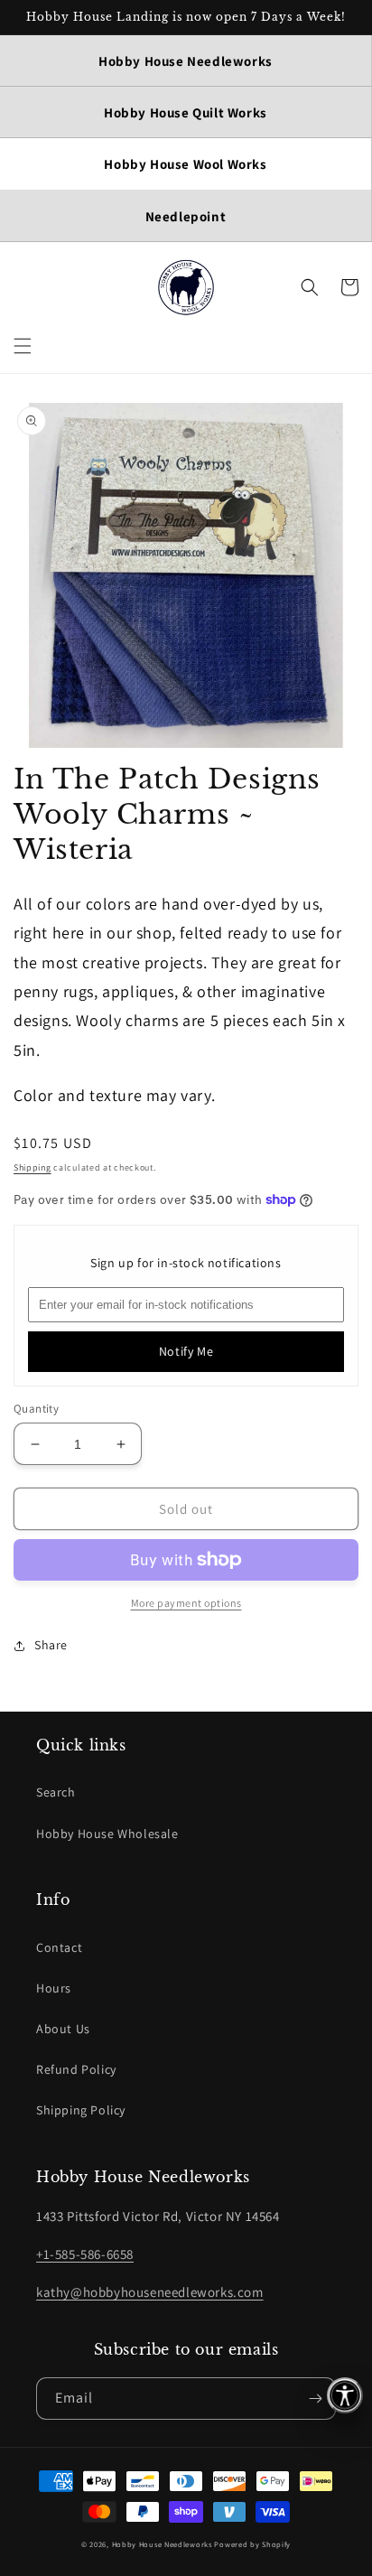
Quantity (36, 1409)
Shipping (33, 1167)
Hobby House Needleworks (162, 2544)
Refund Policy (76, 2069)
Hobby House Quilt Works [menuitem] (186, 112)
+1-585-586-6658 (85, 2254)
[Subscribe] (315, 2399)
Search (56, 1792)
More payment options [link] (186, 1603)
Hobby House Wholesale (107, 1834)
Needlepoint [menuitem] (186, 216)
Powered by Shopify (252, 2544)
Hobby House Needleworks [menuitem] (186, 61)
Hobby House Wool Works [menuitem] (185, 164)
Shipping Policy (81, 2110)
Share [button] (51, 1645)
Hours (54, 1988)
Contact (59, 1947)
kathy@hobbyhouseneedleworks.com (150, 2292)
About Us (63, 2029)
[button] (23, 346)
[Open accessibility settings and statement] (345, 2395)
